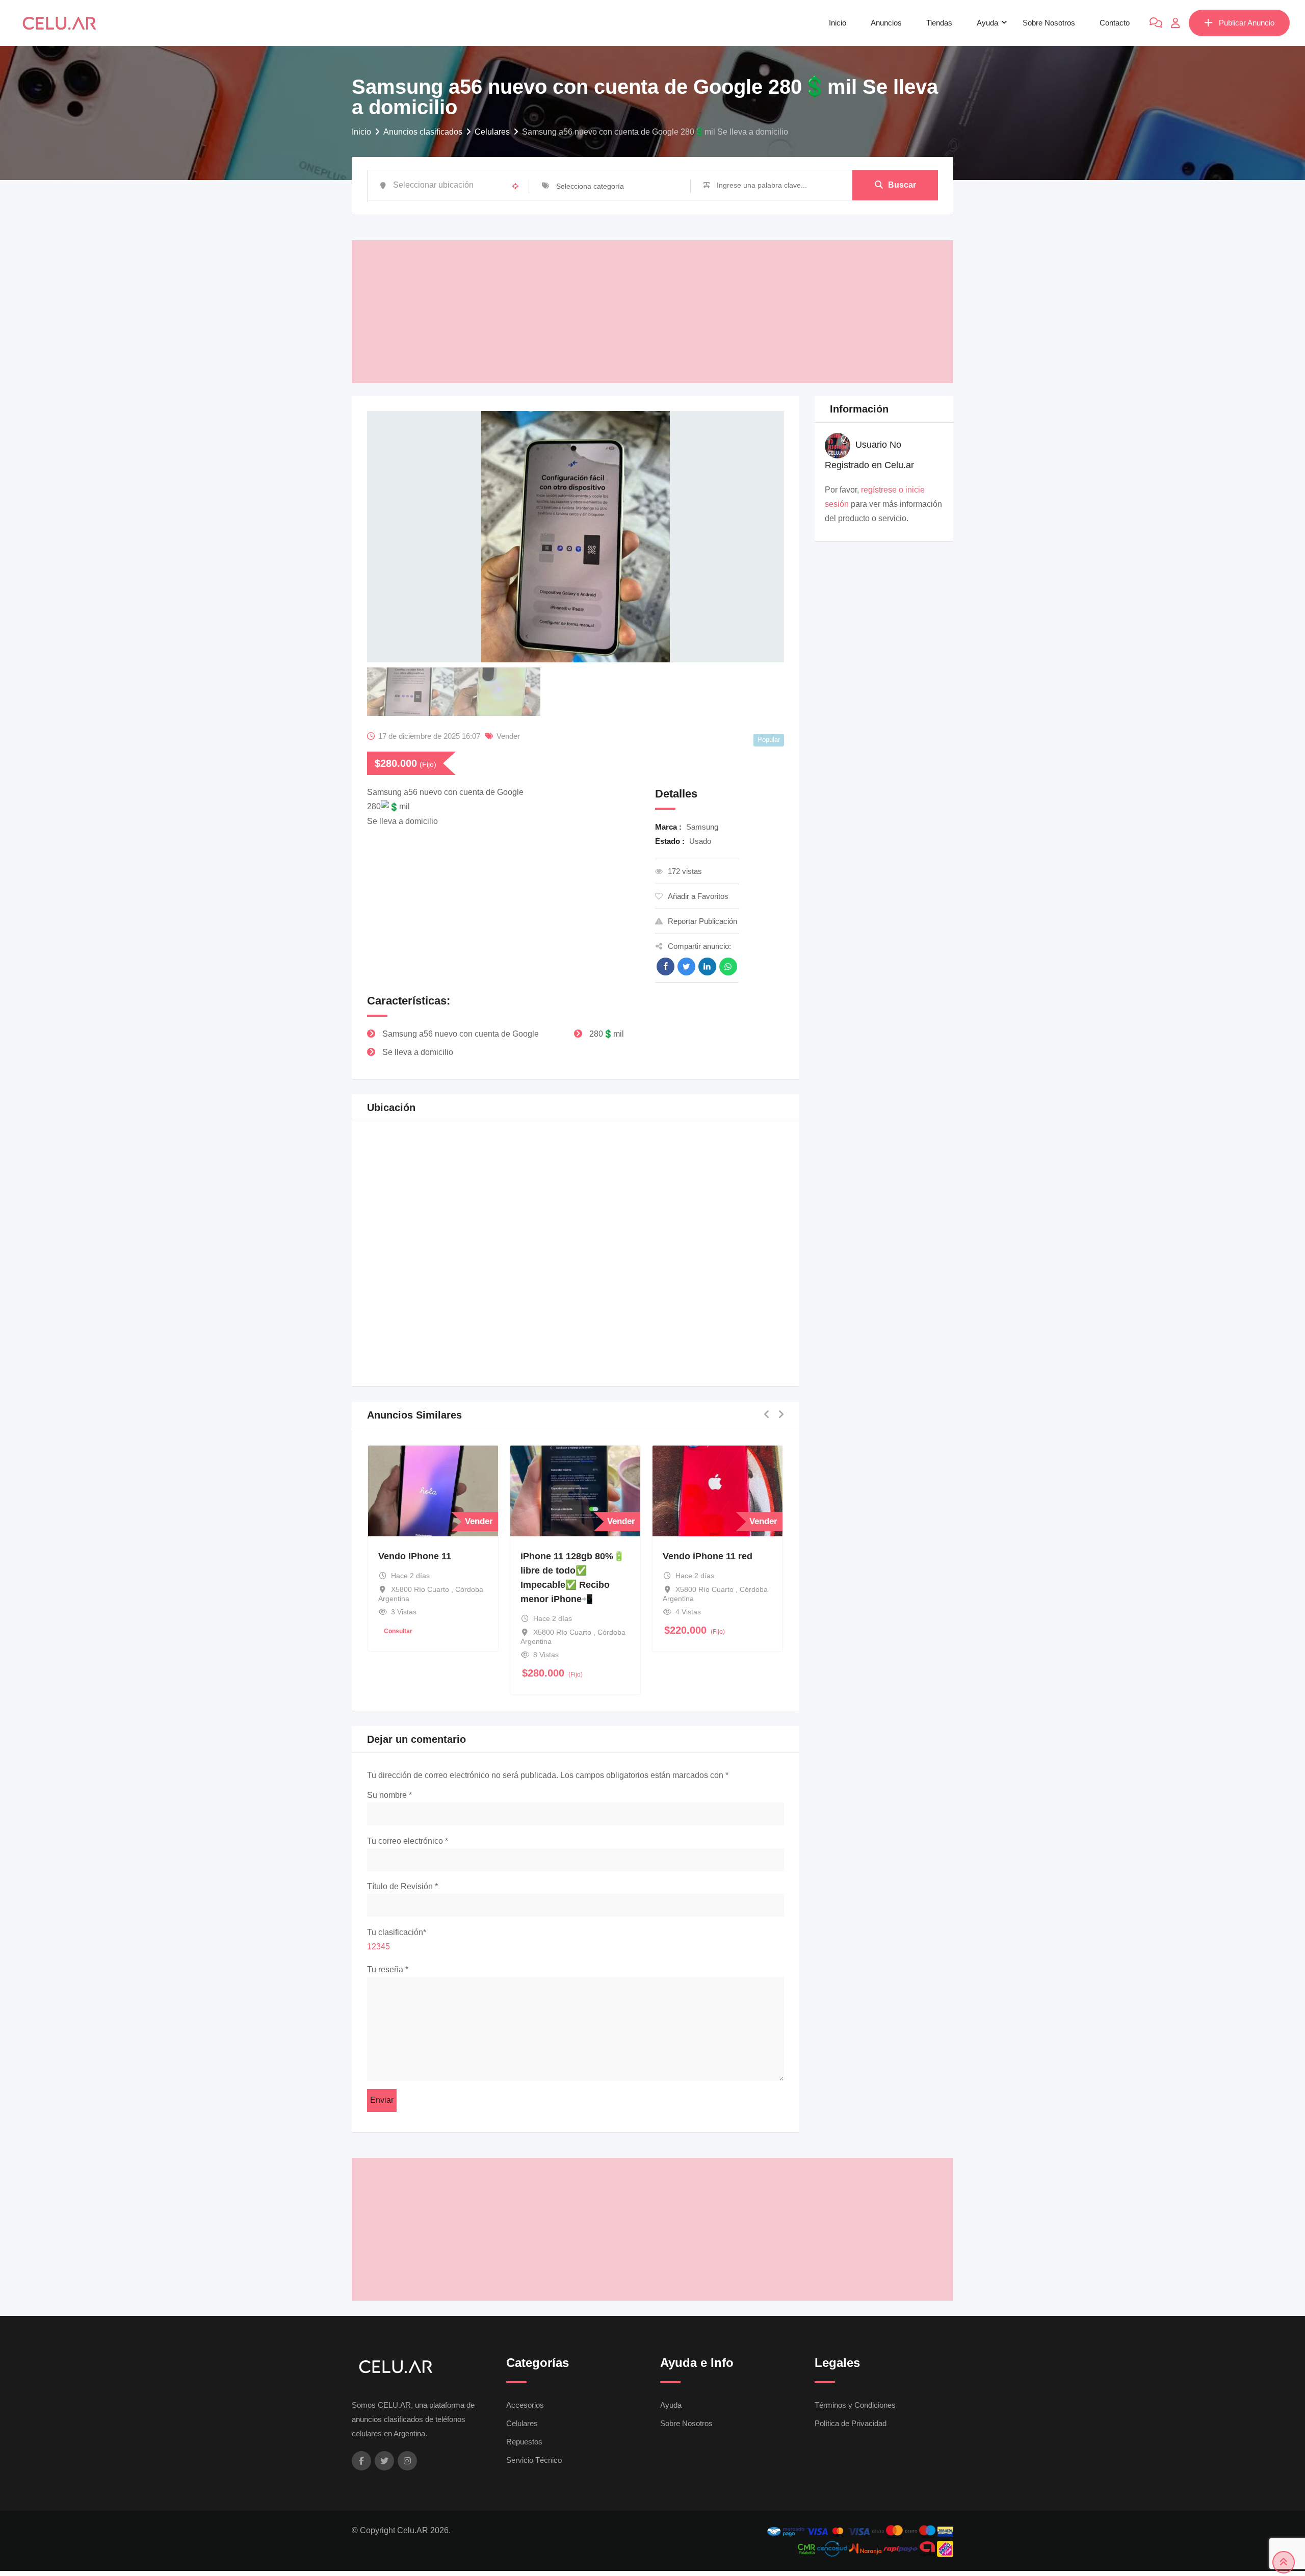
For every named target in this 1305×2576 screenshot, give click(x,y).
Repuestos (524, 2442)
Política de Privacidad (851, 2423)
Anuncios (886, 23)
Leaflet (683, 1366)
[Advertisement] (652, 312)
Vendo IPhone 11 (415, 1557)
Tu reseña (388, 1969)
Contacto (1115, 23)
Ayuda (987, 23)
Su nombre (389, 1795)
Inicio (838, 23)
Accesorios (525, 2405)
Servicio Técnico (534, 2460)
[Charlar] (1156, 23)
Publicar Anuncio (1247, 23)
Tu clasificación (397, 1932)
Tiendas (939, 23)
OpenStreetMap (725, 1366)
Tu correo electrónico (408, 1841)
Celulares (522, 2423)
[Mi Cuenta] (1176, 23)
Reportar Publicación (702, 921)
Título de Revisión (402, 1887)
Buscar (902, 185)
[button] (577, 1243)
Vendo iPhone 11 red (708, 1557)
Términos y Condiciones (855, 2405)
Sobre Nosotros (1049, 23)
